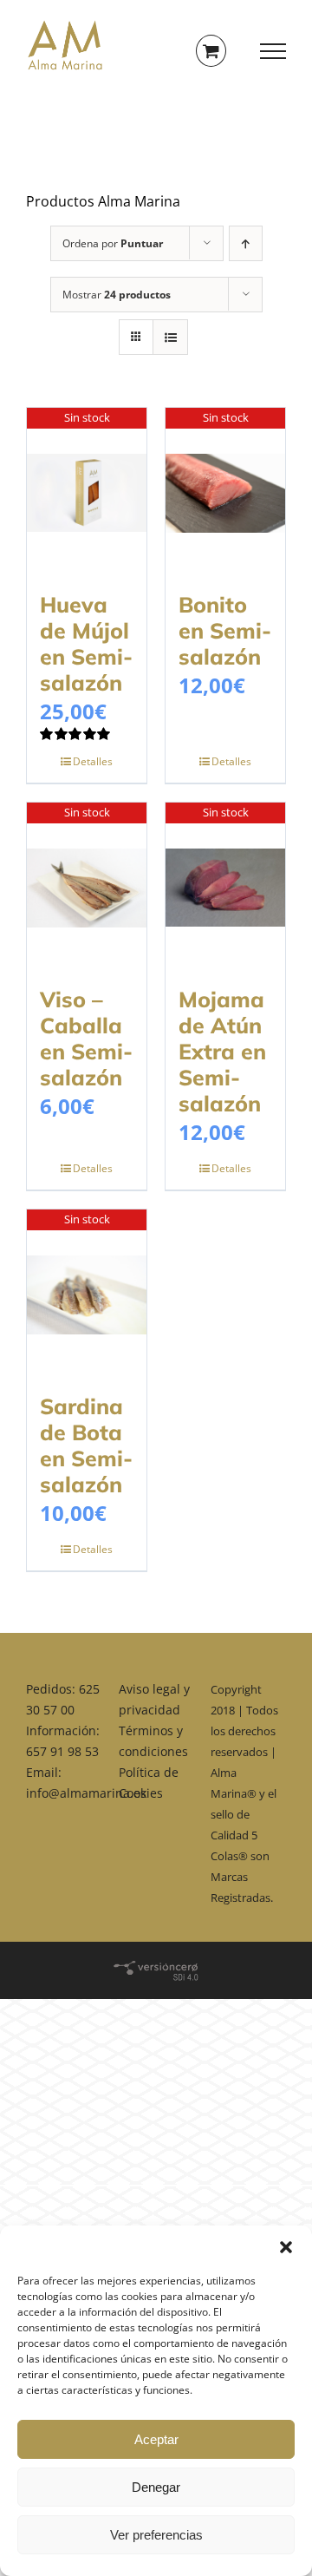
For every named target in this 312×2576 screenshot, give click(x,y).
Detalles (93, 761)
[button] (286, 2247)
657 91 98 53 (62, 1751)
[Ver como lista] (170, 337)
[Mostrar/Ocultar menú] (273, 51)
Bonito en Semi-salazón (225, 630)
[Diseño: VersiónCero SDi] (156, 1967)
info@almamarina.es (86, 1793)
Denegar (156, 2487)
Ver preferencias (156, 2535)
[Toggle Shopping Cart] (211, 51)
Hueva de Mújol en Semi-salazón (86, 643)
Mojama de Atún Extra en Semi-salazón (222, 1051)
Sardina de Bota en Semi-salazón (86, 1445)
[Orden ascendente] (246, 243)
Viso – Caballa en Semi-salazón (86, 1038)
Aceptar (156, 2439)
